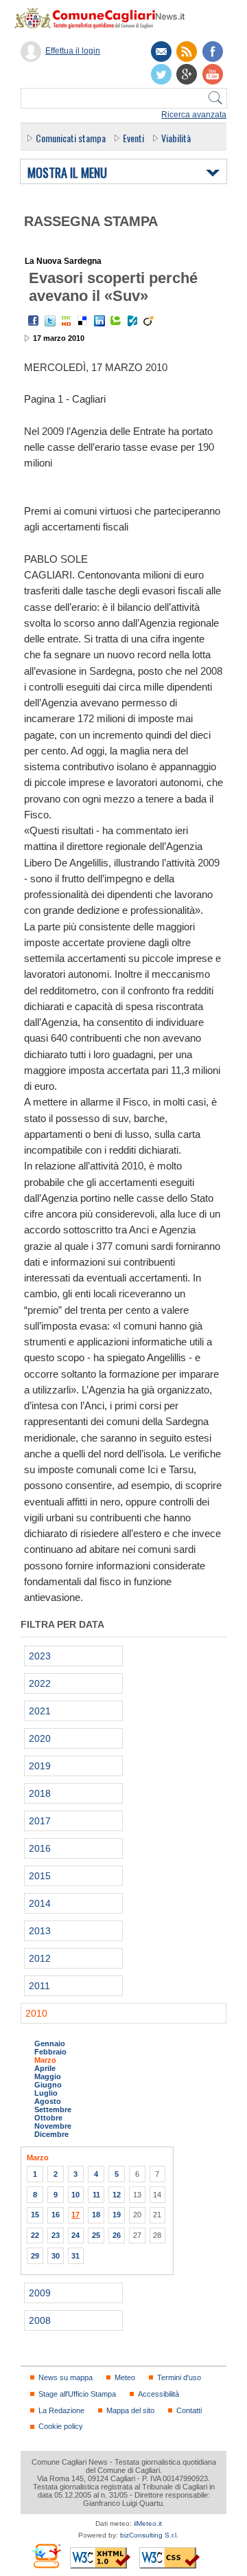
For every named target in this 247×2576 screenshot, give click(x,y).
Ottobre (48, 2118)
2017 (40, 1821)
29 (35, 2256)
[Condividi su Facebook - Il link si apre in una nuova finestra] (34, 321)
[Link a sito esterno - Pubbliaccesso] (46, 2556)
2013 (40, 1931)
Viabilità (176, 138)
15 (35, 2215)
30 (56, 2256)
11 (96, 2195)
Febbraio (50, 2052)
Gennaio (50, 2043)
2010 (36, 2013)
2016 (40, 1848)
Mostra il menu (67, 173)
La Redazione (61, 2410)
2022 (40, 1683)
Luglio (46, 2093)
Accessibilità (158, 2394)
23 (56, 2235)
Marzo (45, 2060)
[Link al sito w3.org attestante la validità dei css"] (169, 2558)
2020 (40, 1738)
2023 (40, 1656)
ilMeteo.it (148, 2523)
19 (117, 2215)
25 (96, 2235)
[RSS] (187, 52)
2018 (40, 1793)
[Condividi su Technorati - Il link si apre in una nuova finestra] (116, 321)
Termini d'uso (179, 2377)
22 (35, 2235)
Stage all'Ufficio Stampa (77, 2394)
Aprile (45, 2068)
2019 (40, 1766)
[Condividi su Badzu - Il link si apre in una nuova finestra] (132, 321)
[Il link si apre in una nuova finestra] (213, 52)
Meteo (125, 2377)
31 (75, 2256)
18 (96, 2215)
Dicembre (51, 2134)
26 (117, 2235)
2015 (40, 1876)
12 (117, 2195)
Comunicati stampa (71, 138)
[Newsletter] (161, 52)
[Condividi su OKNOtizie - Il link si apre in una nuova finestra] (67, 321)
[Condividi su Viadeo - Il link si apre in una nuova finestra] (149, 321)
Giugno (48, 2085)
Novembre (53, 2126)
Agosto (48, 2101)
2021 (40, 1711)
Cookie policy (61, 2426)
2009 (40, 2293)
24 (75, 2235)
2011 (39, 1986)
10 (75, 2195)
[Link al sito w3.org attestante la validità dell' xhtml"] (100, 2558)
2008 (40, 2320)
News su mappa (66, 2377)
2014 (40, 1903)
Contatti (189, 2410)
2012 (40, 1958)
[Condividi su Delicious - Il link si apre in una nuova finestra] (83, 321)
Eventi (133, 138)
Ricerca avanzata (194, 115)
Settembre (53, 2109)
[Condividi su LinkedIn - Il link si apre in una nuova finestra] (99, 321)
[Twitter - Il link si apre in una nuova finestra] (50, 321)
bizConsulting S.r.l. (149, 2535)
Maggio (48, 2076)
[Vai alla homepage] (106, 18)
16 (56, 2215)
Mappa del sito (130, 2410)
